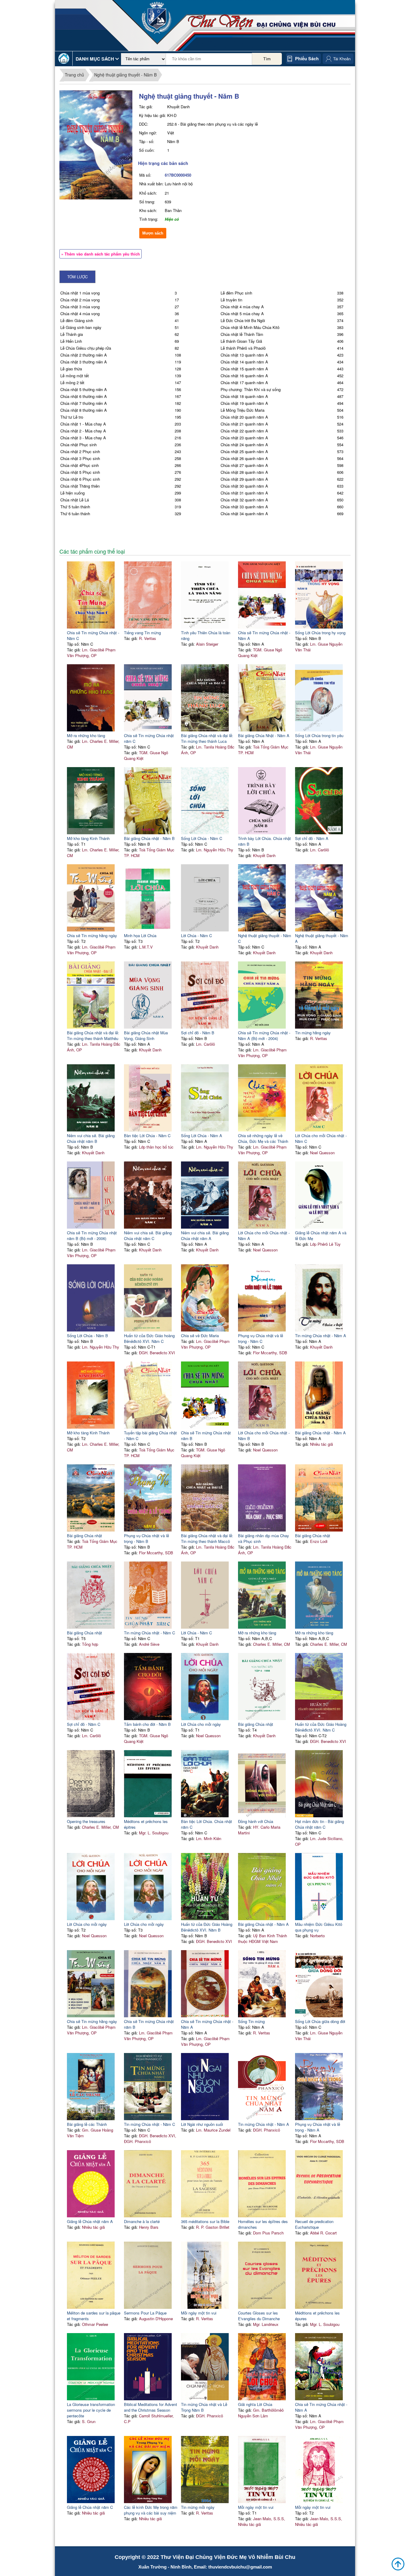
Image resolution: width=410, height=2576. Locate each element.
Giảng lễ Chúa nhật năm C (90, 2507)
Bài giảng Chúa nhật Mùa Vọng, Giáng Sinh (146, 1035)
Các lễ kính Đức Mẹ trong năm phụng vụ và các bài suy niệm (151, 2510)
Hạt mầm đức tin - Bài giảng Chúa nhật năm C (320, 1824)
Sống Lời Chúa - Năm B (87, 1336)
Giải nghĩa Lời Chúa (255, 2404)
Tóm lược (77, 277)
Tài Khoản (342, 59)
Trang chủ (74, 75)
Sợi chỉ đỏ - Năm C (84, 1724)
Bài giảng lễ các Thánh (87, 2124)
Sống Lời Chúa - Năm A (202, 1136)
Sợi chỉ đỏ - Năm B (198, 1033)
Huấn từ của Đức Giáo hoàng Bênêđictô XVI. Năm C (149, 1338)
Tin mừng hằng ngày (313, 1033)
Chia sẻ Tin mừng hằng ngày (92, 935)
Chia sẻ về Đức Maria (200, 1336)
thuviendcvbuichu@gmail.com (240, 2567)
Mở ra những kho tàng (86, 735)
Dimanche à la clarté (142, 2221)
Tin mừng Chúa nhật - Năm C (149, 1633)
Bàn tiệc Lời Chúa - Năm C (147, 1136)
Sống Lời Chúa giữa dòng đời (320, 2021)
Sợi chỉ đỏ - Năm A (312, 838)
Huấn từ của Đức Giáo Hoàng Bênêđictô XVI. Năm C (321, 1727)
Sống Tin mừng (251, 2021)
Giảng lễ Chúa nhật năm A (90, 2221)
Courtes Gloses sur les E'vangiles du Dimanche (259, 2316)
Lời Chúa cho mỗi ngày (201, 1724)
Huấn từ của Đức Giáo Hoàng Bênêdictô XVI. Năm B (207, 1927)
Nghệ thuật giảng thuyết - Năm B (125, 75)
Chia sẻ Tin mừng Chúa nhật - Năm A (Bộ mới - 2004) (264, 1035)
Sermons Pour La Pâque (145, 2313)
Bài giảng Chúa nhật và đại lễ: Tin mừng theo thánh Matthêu (93, 1035)
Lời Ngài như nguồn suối (202, 2124)
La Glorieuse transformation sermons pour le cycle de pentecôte (91, 2410)
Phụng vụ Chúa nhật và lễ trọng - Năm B (146, 1538)
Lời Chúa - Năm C (196, 935)
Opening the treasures (86, 1821)
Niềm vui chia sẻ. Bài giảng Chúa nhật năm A (205, 1236)
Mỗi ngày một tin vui (199, 2313)
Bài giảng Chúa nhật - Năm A (320, 1433)
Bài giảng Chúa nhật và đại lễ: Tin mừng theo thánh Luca (207, 738)
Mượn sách (153, 233)
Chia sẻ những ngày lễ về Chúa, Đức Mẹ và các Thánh (263, 1138)
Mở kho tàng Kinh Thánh (88, 838)
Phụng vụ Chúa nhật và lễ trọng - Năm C (261, 1338)
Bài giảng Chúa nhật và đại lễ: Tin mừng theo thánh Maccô (207, 1538)
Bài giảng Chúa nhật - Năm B (149, 838)
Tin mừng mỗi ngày (198, 2507)
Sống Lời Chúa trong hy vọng (320, 633)
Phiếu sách (307, 58)
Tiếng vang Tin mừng (142, 633)
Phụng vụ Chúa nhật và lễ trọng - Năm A (318, 2127)
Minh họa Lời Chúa (140, 935)
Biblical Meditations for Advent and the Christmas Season (151, 2407)
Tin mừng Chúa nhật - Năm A (321, 1336)
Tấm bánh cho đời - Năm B (147, 1724)
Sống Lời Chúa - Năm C (202, 838)
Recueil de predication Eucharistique (314, 2224)
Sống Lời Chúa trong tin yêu (319, 735)
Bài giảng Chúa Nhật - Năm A (264, 735)
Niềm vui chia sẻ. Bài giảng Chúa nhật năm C (148, 1236)
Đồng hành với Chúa (256, 1821)
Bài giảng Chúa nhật (84, 1536)
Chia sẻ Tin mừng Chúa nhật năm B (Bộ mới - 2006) (92, 1236)
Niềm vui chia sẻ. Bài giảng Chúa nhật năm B (91, 1138)
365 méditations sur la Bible (205, 2221)
